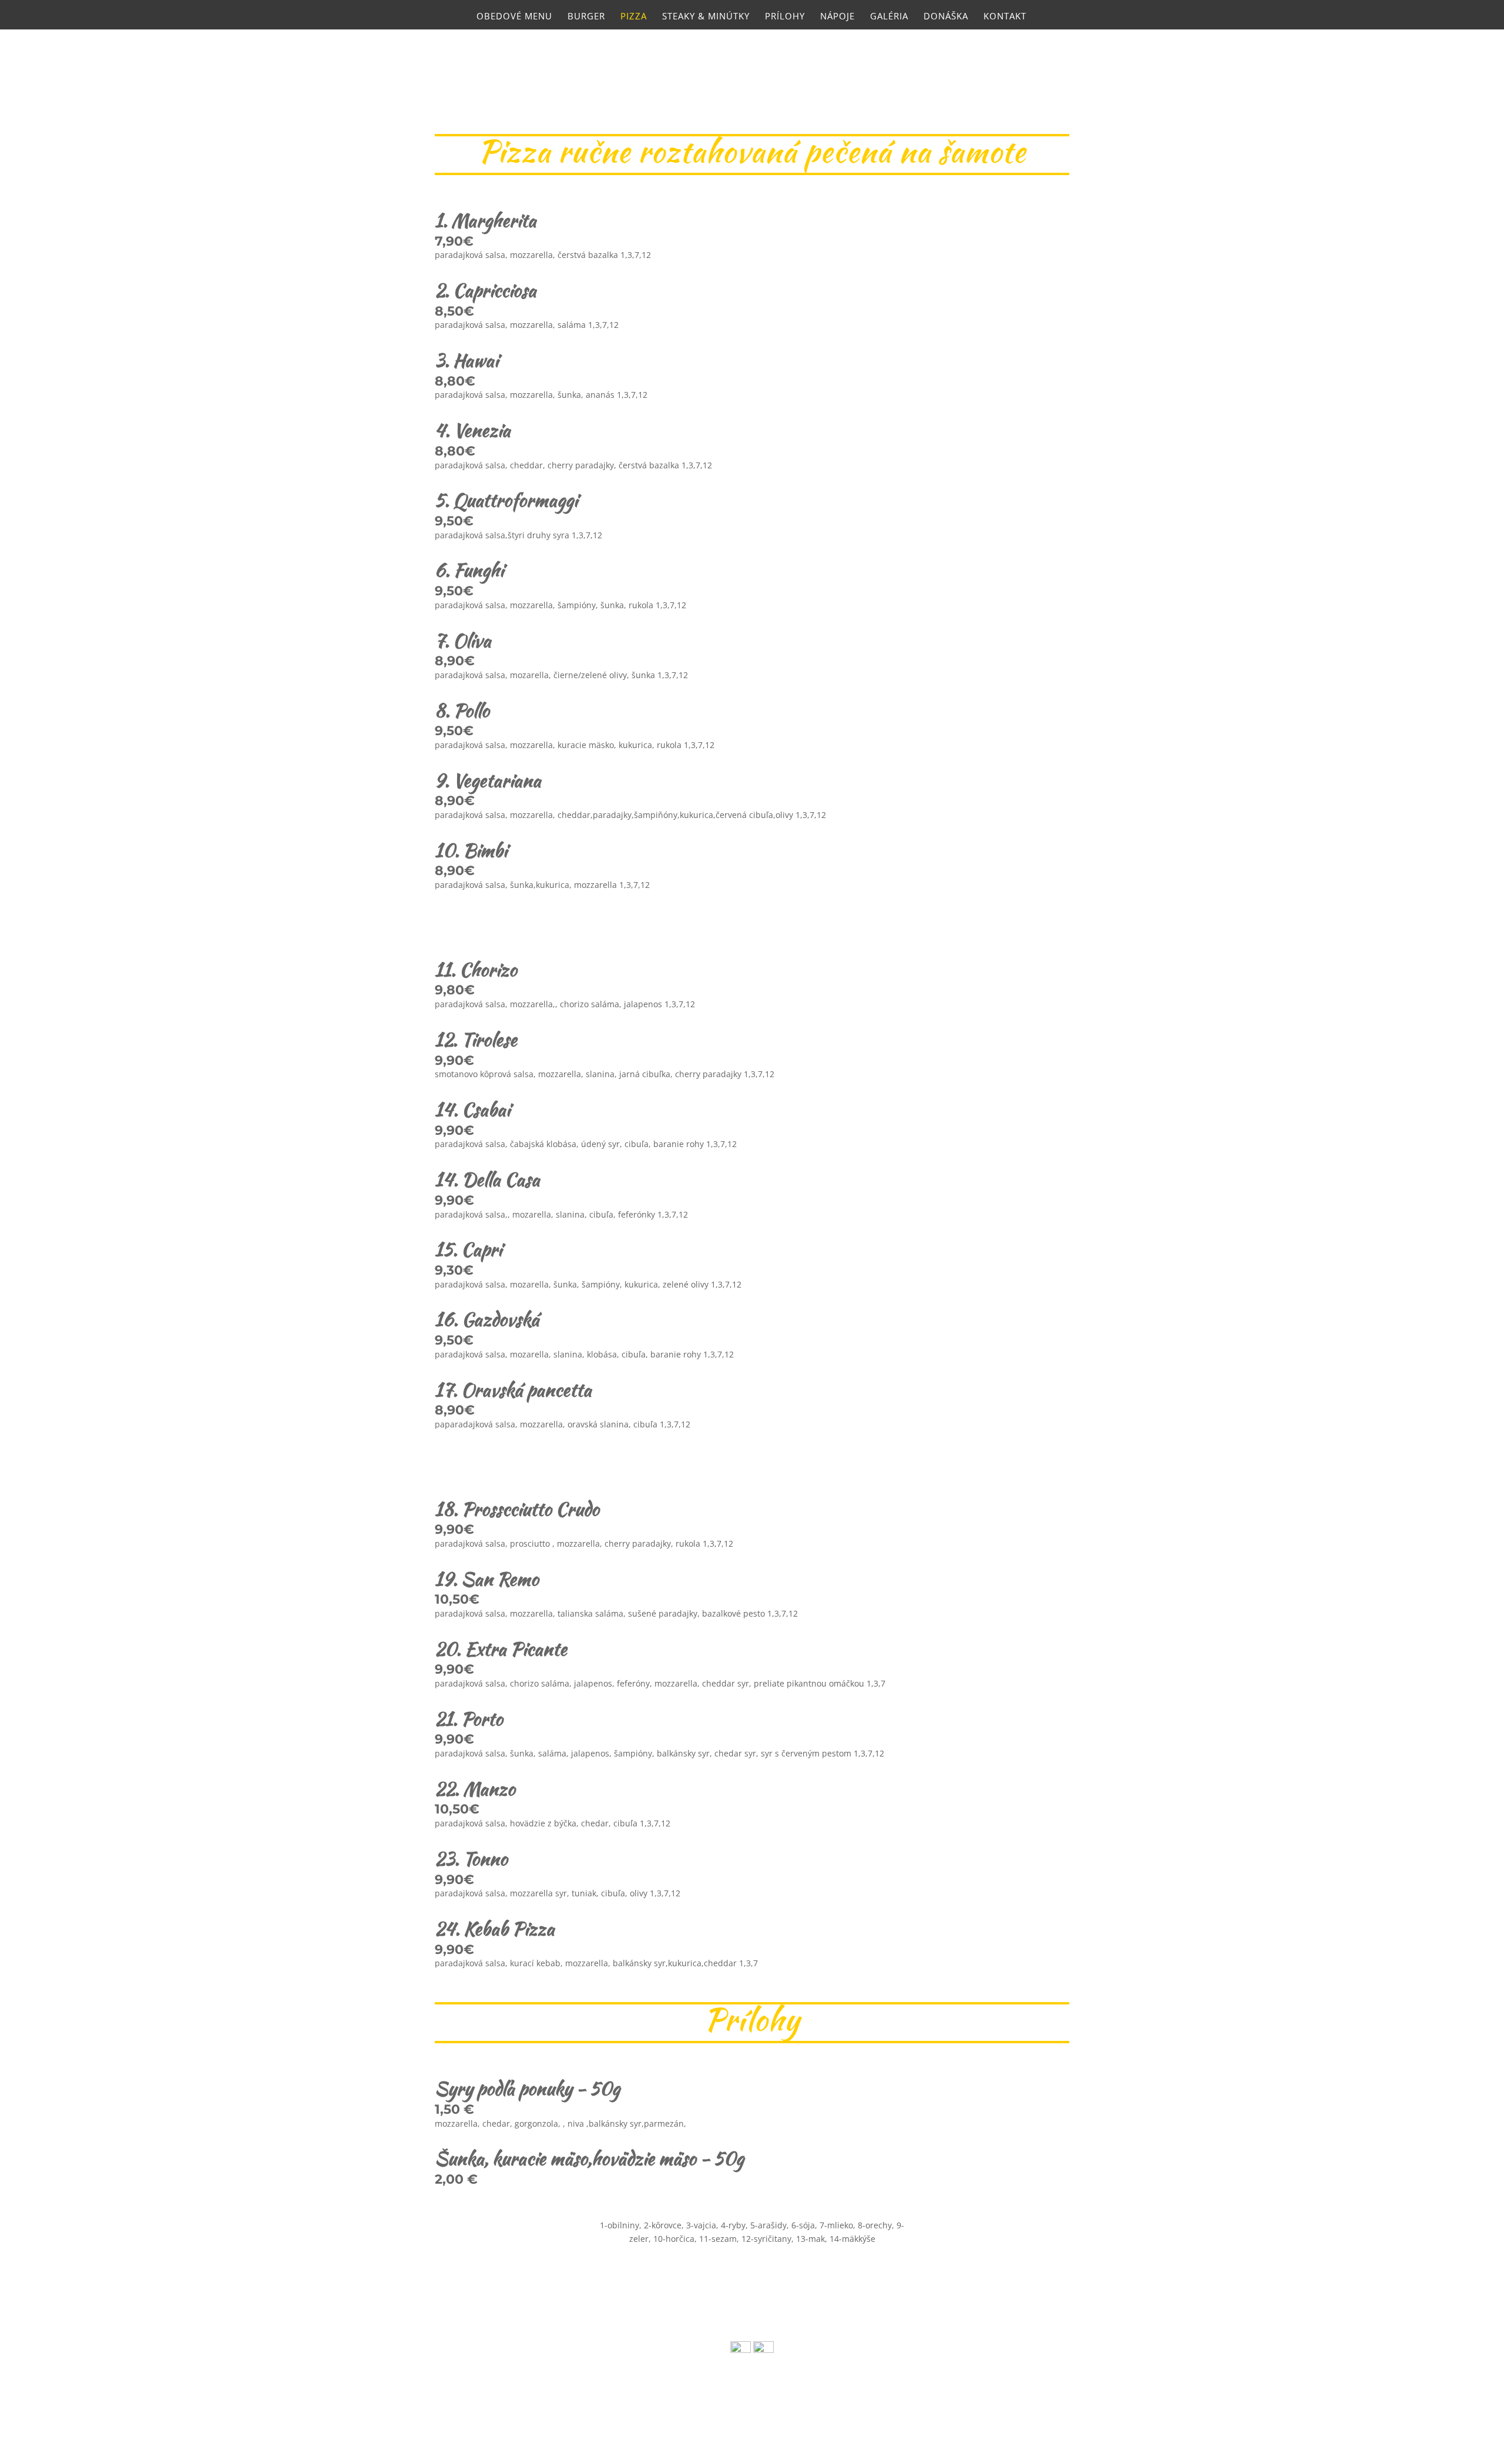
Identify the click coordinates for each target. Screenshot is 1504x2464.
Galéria (889, 17)
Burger (586, 17)
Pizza (634, 17)
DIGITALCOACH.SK (717, 2409)
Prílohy (785, 17)
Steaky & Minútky (706, 17)
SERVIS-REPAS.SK (841, 2409)
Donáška (946, 17)
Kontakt (1005, 17)
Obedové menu (514, 17)
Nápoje (837, 17)
